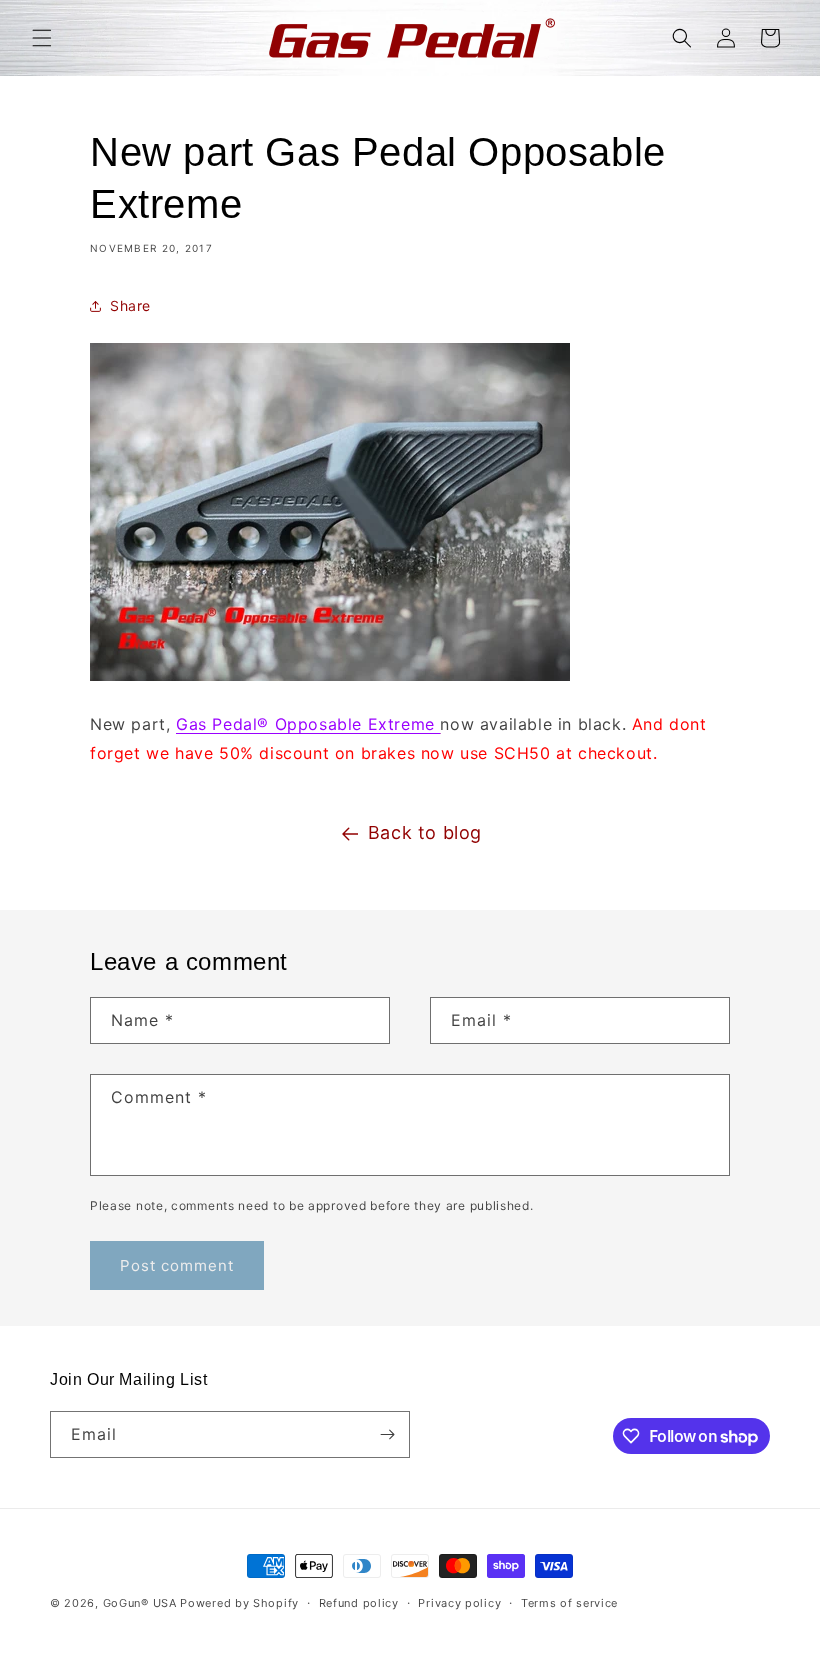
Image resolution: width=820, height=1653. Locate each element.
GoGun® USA (140, 1603)
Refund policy (359, 1603)
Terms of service (569, 1603)
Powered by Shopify (239, 1603)
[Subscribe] (387, 1434)
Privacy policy (459, 1603)
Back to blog (425, 832)
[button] (42, 38)
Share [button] (130, 305)
